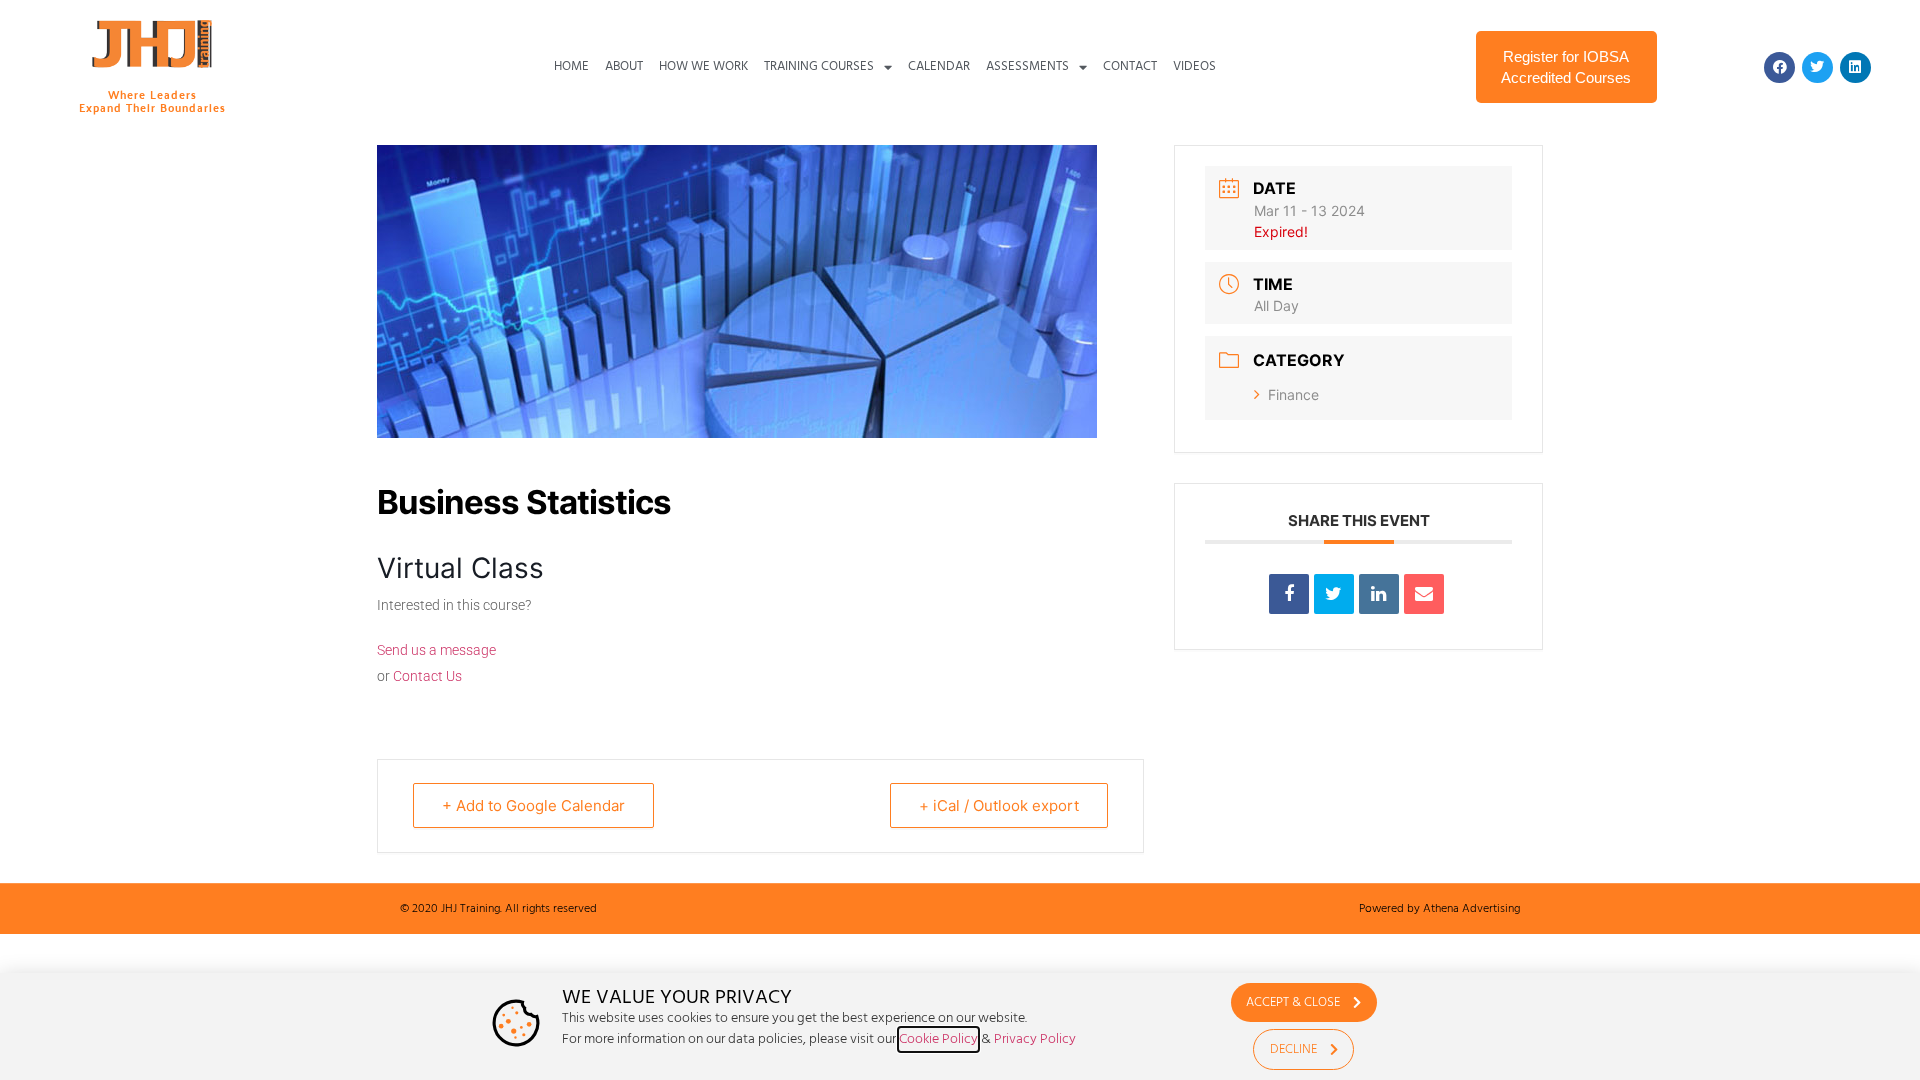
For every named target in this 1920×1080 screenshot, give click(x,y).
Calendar (939, 66)
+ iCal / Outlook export (999, 805)
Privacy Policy (1035, 1039)
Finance (1293, 394)
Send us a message (436, 650)
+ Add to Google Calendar (533, 805)
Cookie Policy (938, 1039)
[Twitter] (1817, 67)
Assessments (1027, 66)
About (624, 66)
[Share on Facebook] (1289, 594)
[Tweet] (1334, 594)
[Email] (1424, 594)
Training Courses (819, 66)
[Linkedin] (1855, 67)
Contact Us (427, 676)
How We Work (703, 66)
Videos (1194, 66)
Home (571, 66)
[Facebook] (1779, 67)
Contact (1130, 66)
